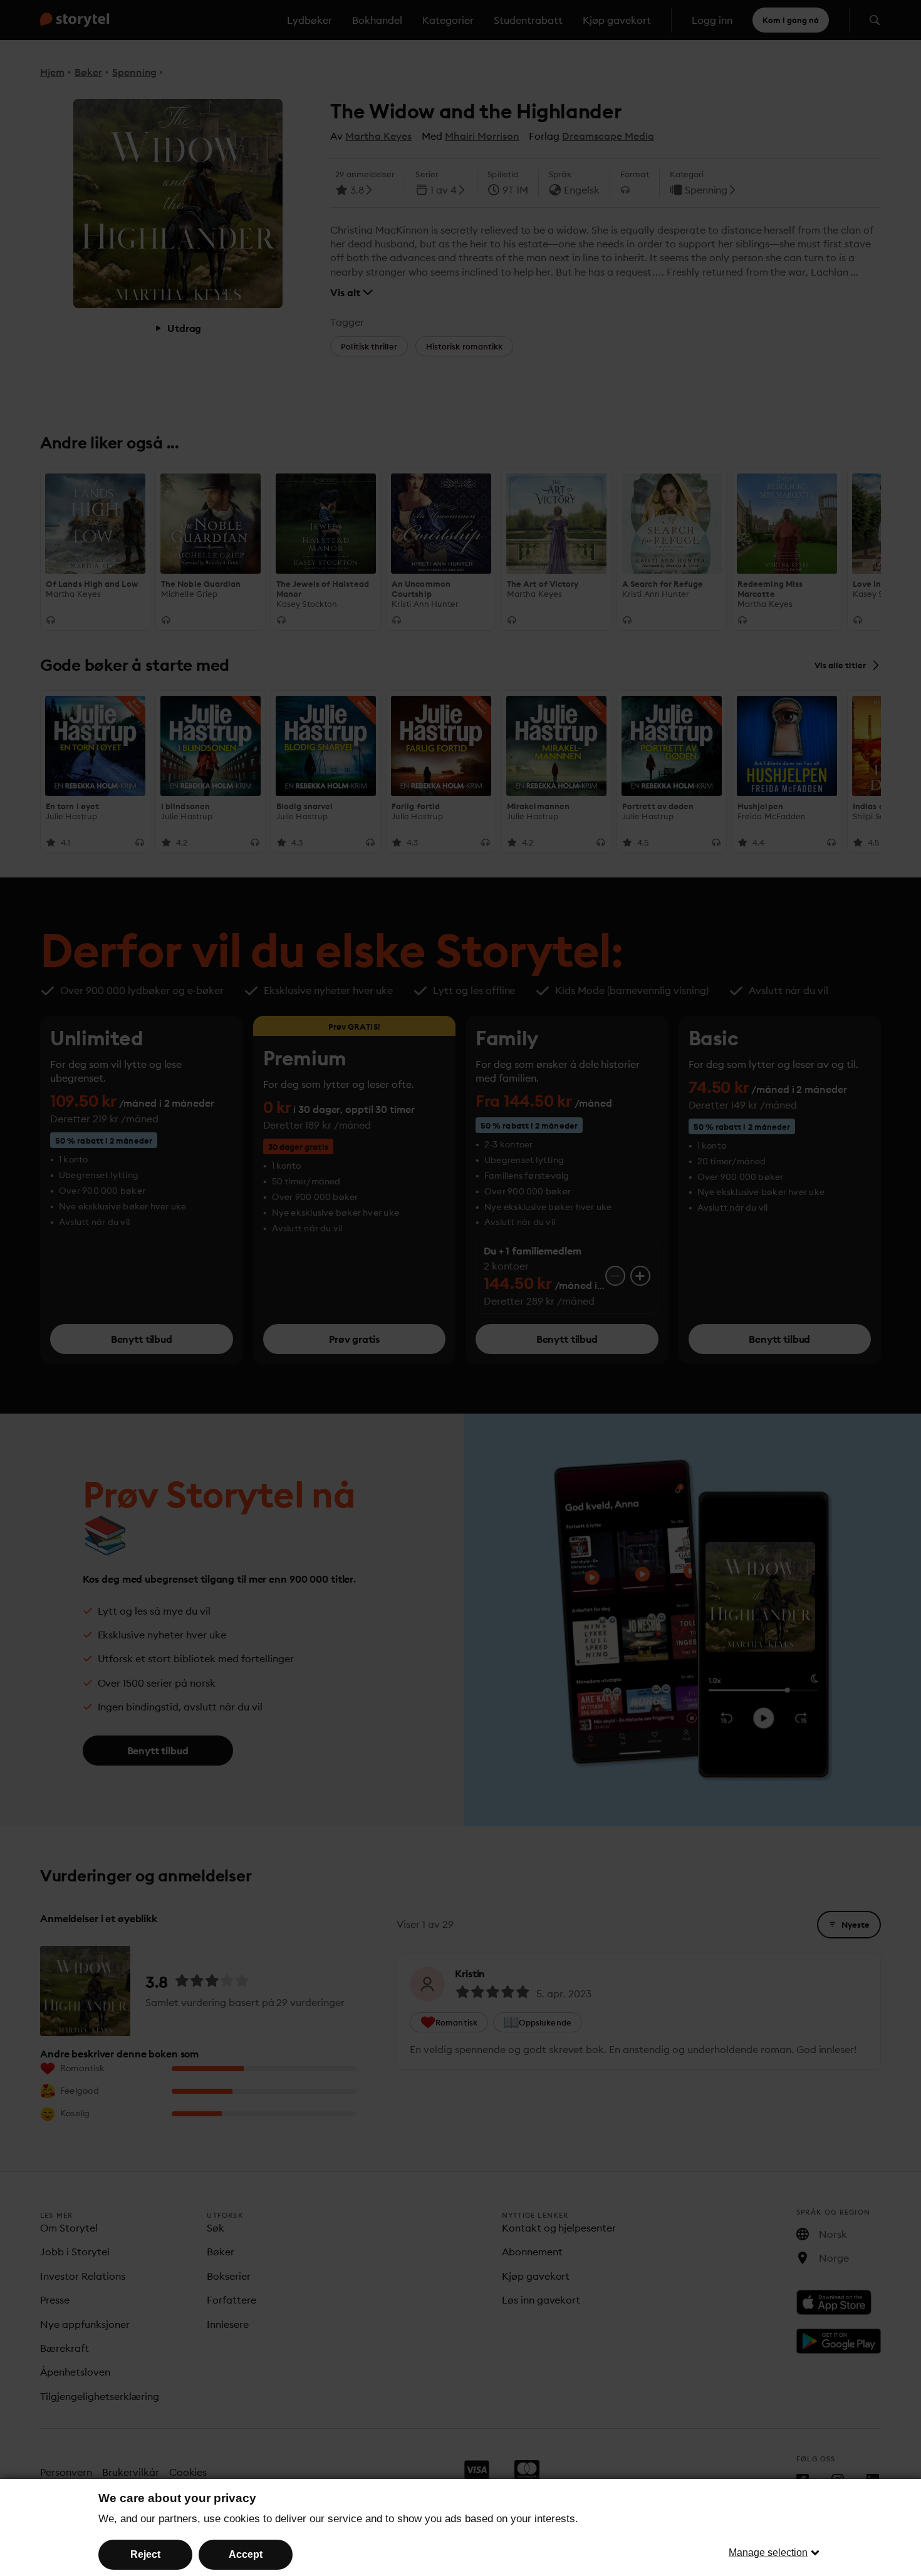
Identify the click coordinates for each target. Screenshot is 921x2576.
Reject (145, 2554)
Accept (246, 2554)
